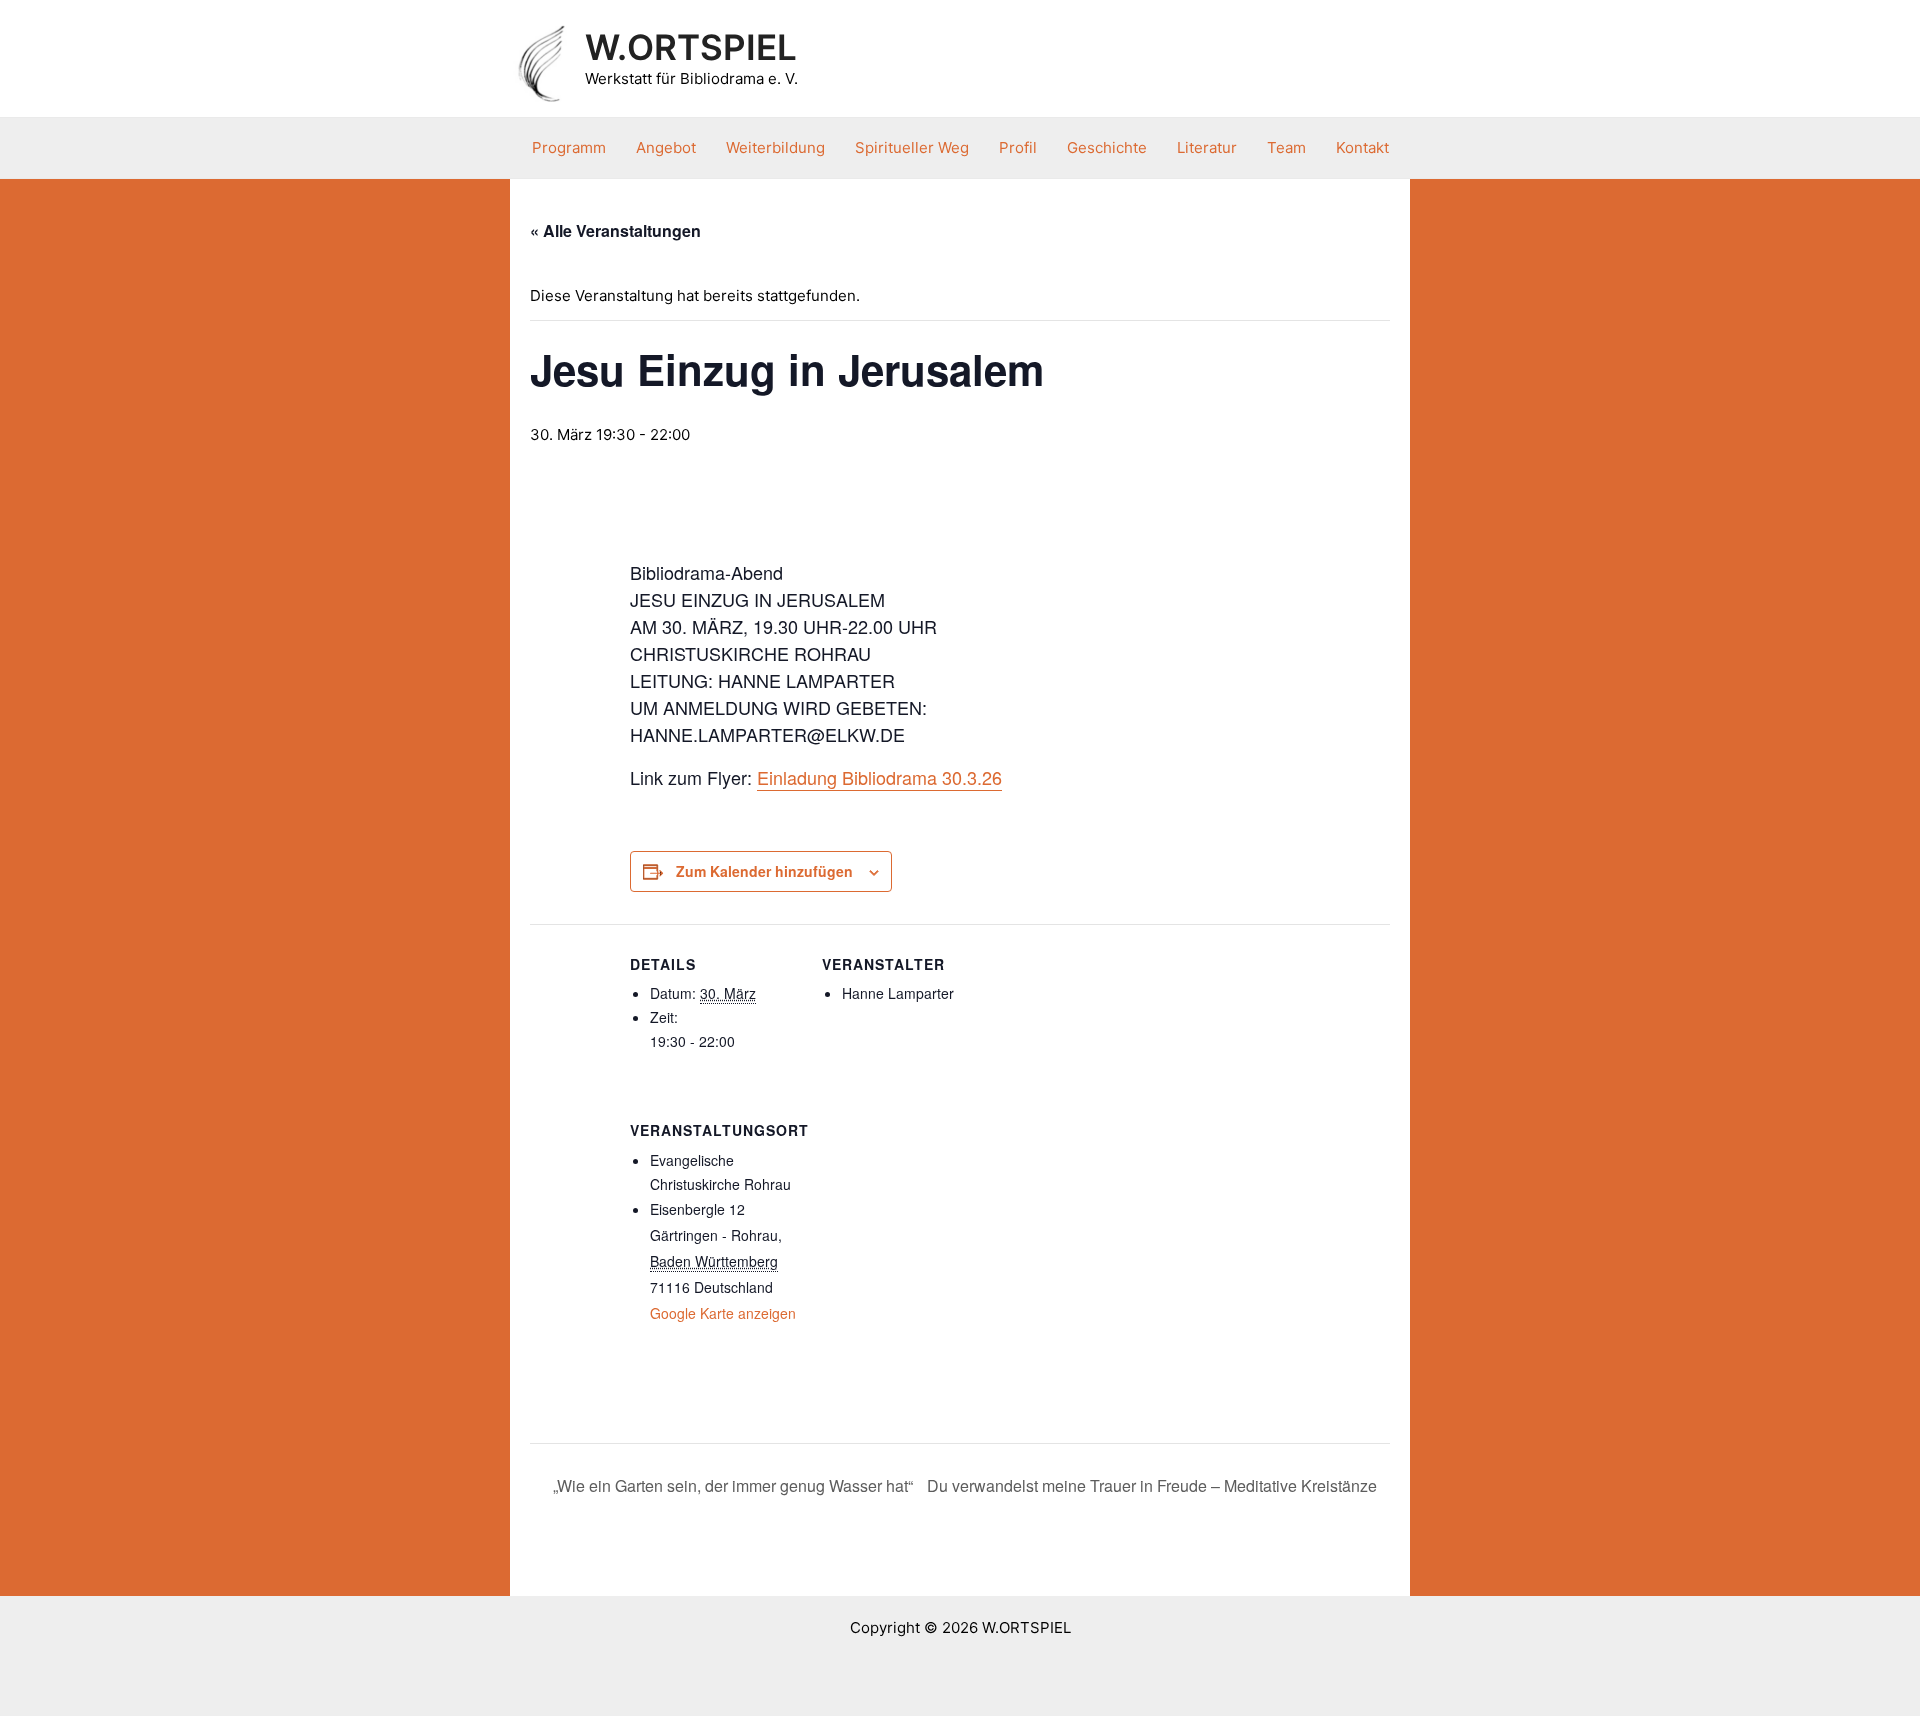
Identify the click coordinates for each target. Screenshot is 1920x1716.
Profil (1018, 147)
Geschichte (1107, 147)
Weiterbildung (775, 147)
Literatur (1207, 147)
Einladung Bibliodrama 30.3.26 (879, 777)
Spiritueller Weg (912, 147)
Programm (569, 147)
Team (1286, 147)
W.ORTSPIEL (691, 47)
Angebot (666, 147)
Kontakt (1362, 147)
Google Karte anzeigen (723, 1313)
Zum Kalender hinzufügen (764, 871)
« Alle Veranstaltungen (615, 230)
